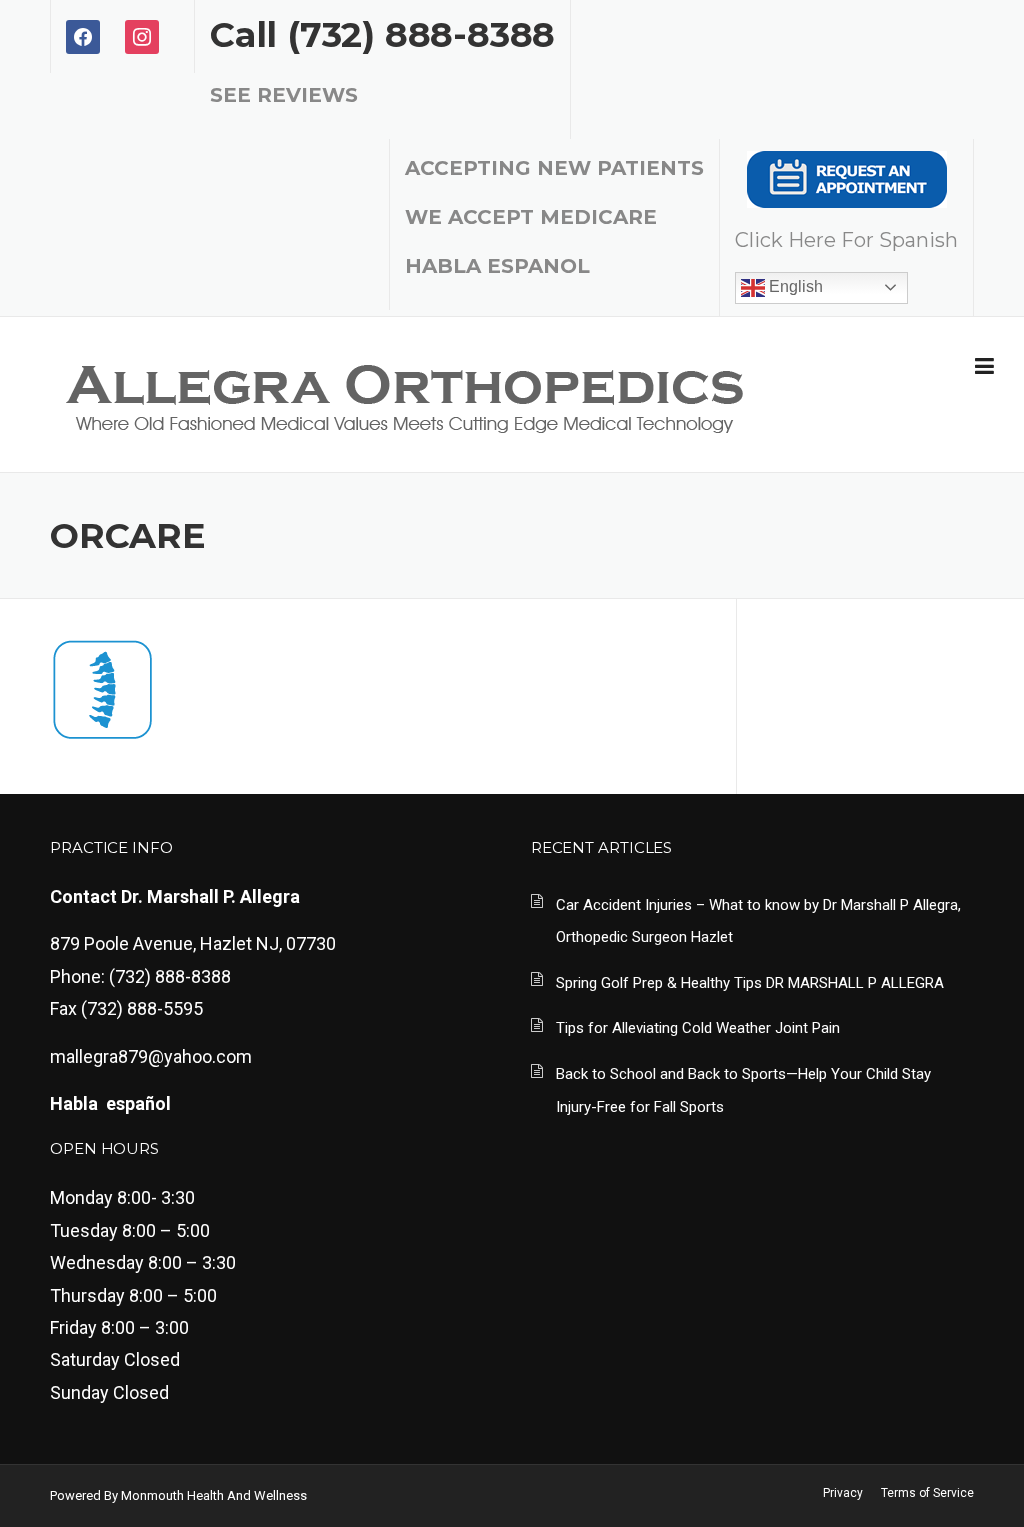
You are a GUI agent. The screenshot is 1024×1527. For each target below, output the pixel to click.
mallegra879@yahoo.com (151, 1056)
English (794, 286)
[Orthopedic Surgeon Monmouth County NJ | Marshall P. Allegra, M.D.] (403, 394)
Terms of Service (927, 1493)
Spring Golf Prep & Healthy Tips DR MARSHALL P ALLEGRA (750, 983)
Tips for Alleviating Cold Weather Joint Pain (698, 1028)
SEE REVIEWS (284, 95)
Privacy (843, 1493)
